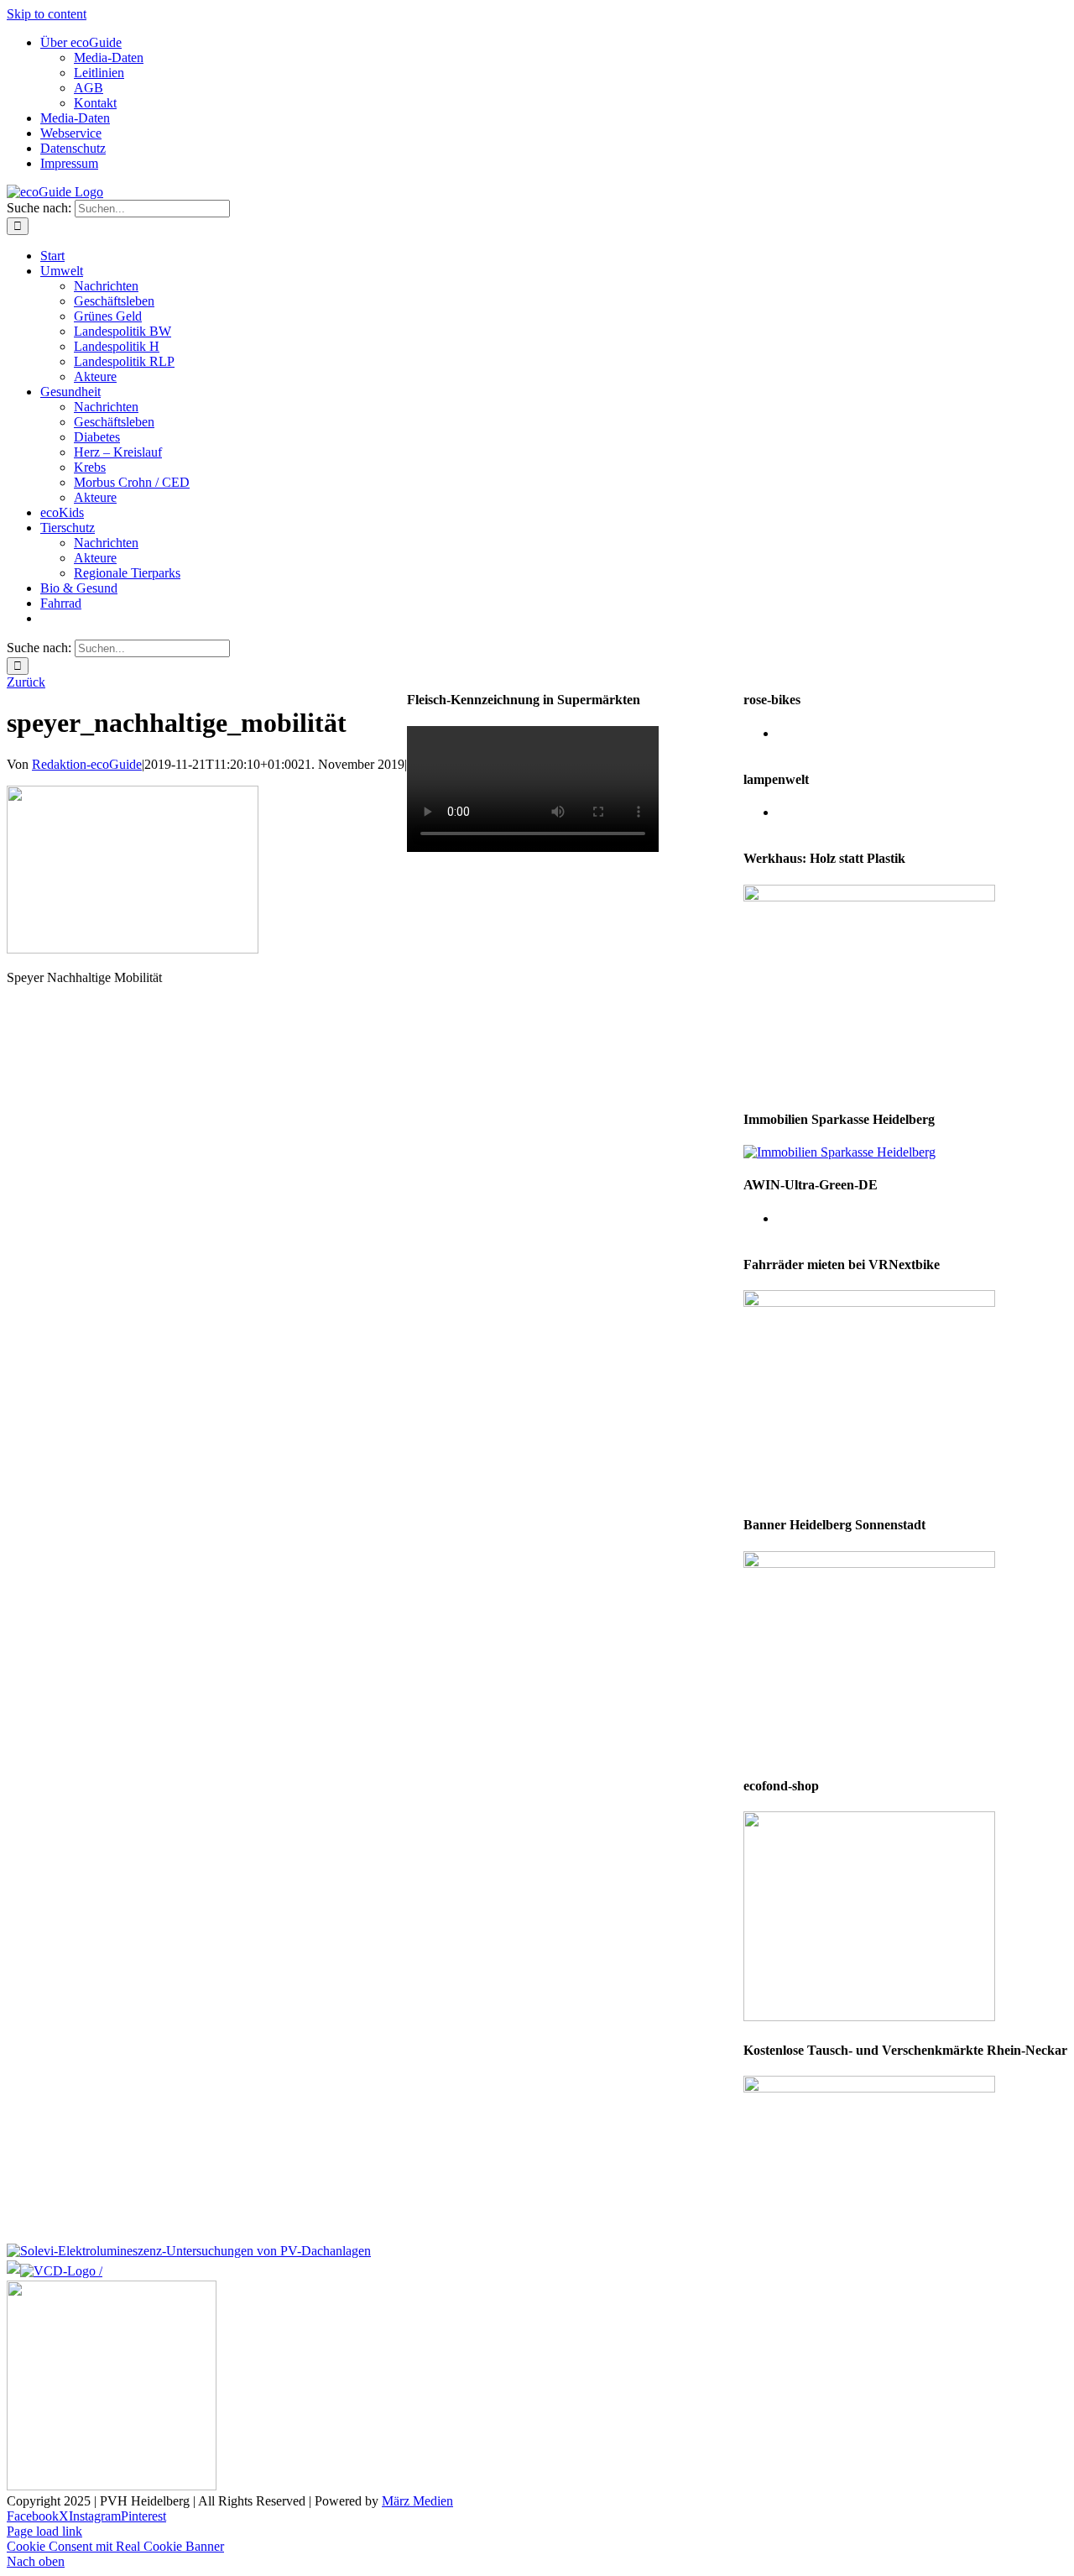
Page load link (44, 2531)
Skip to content (47, 14)
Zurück (26, 682)
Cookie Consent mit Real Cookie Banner (115, 2546)
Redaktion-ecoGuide (87, 764)
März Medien (417, 2501)
